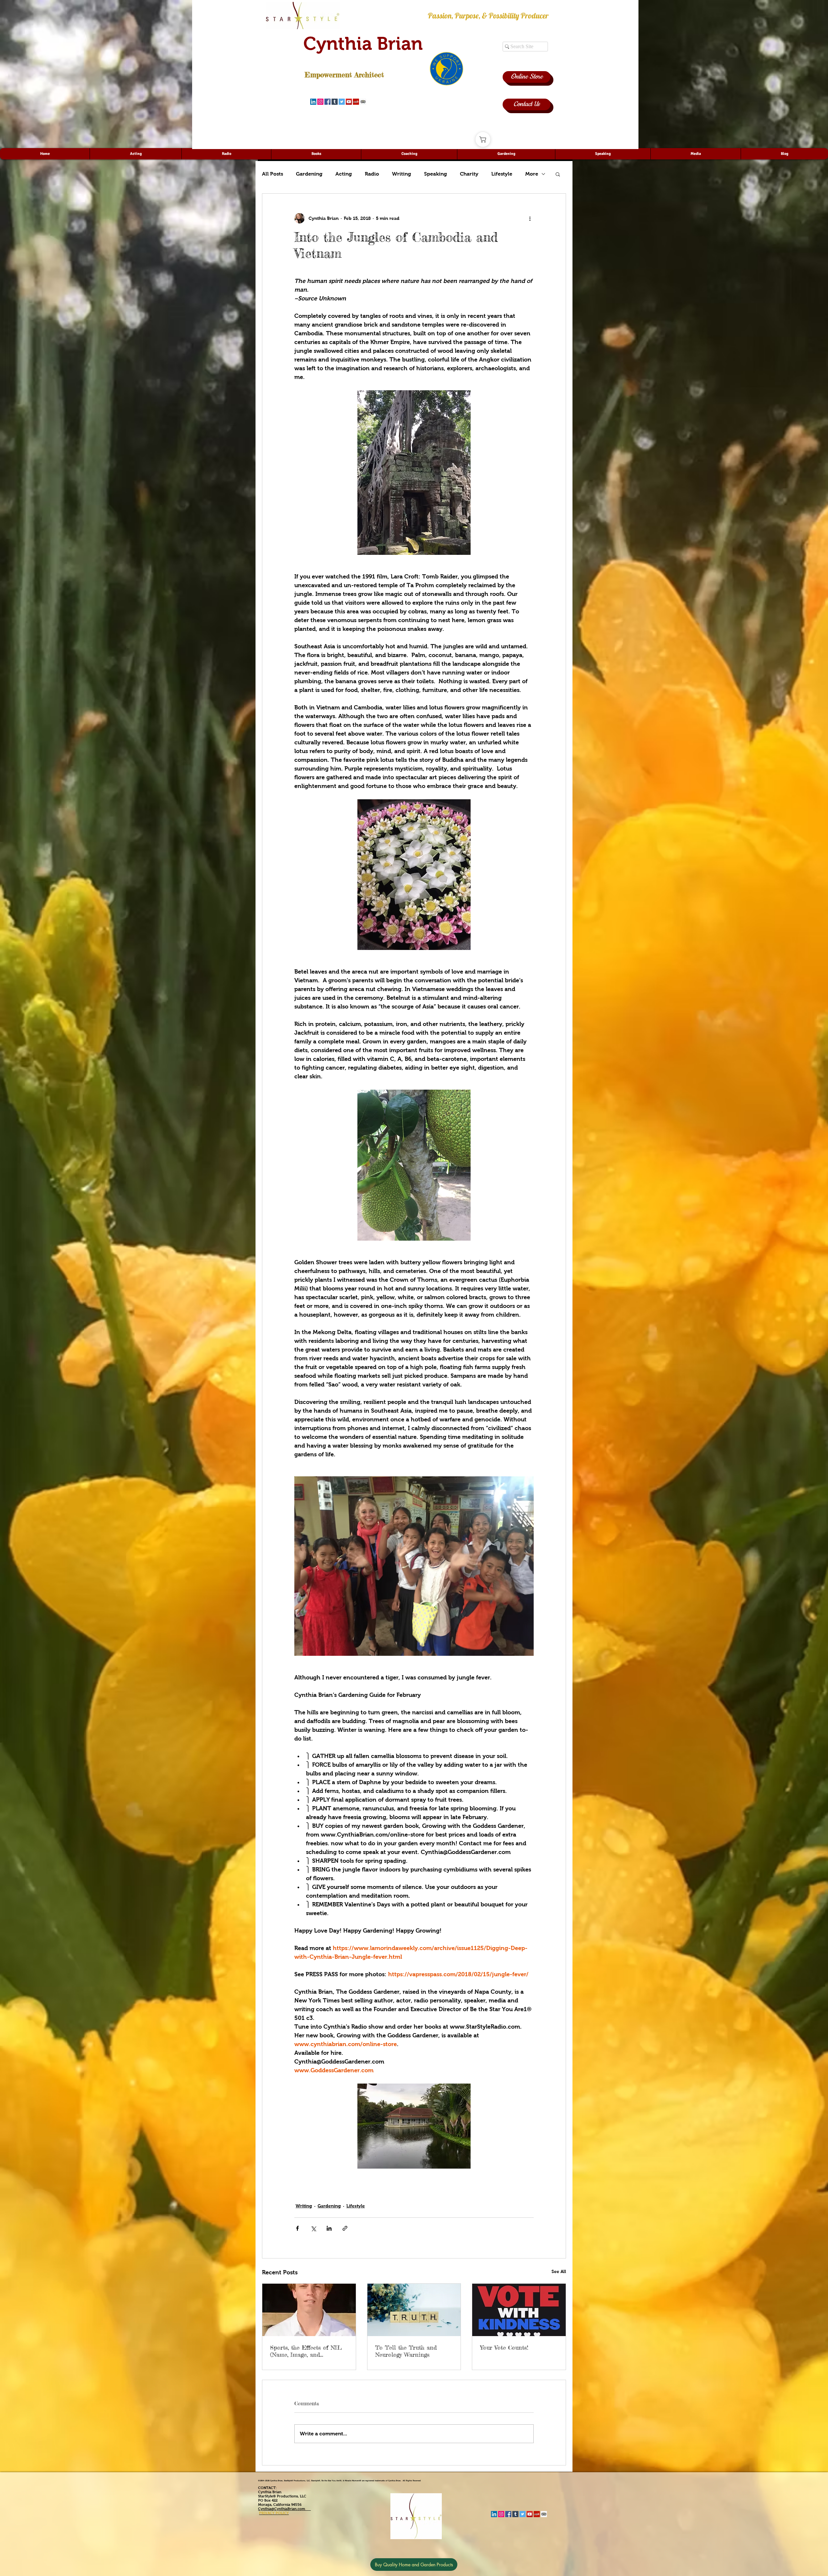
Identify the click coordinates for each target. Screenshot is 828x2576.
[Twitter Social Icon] (342, 102)
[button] (558, 174)
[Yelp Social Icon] (356, 102)
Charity (469, 174)
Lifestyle (502, 174)
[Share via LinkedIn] (329, 2228)
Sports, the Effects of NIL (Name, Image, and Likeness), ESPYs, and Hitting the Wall (306, 2351)
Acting (344, 174)
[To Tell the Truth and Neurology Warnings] (414, 2310)
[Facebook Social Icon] (327, 102)
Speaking (436, 174)
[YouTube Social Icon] (349, 102)
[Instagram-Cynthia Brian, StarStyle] (320, 102)
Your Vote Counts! (504, 2347)
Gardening (309, 174)
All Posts (272, 174)
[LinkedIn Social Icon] (313, 102)
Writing (402, 174)
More (532, 174)
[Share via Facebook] (297, 2228)
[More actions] (530, 218)
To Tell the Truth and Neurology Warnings (406, 2351)
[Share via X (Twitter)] (313, 2228)
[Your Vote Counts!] (519, 2310)
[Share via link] (345, 2228)
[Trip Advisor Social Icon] (363, 102)
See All (559, 2271)
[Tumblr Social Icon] (335, 102)
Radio (372, 174)
